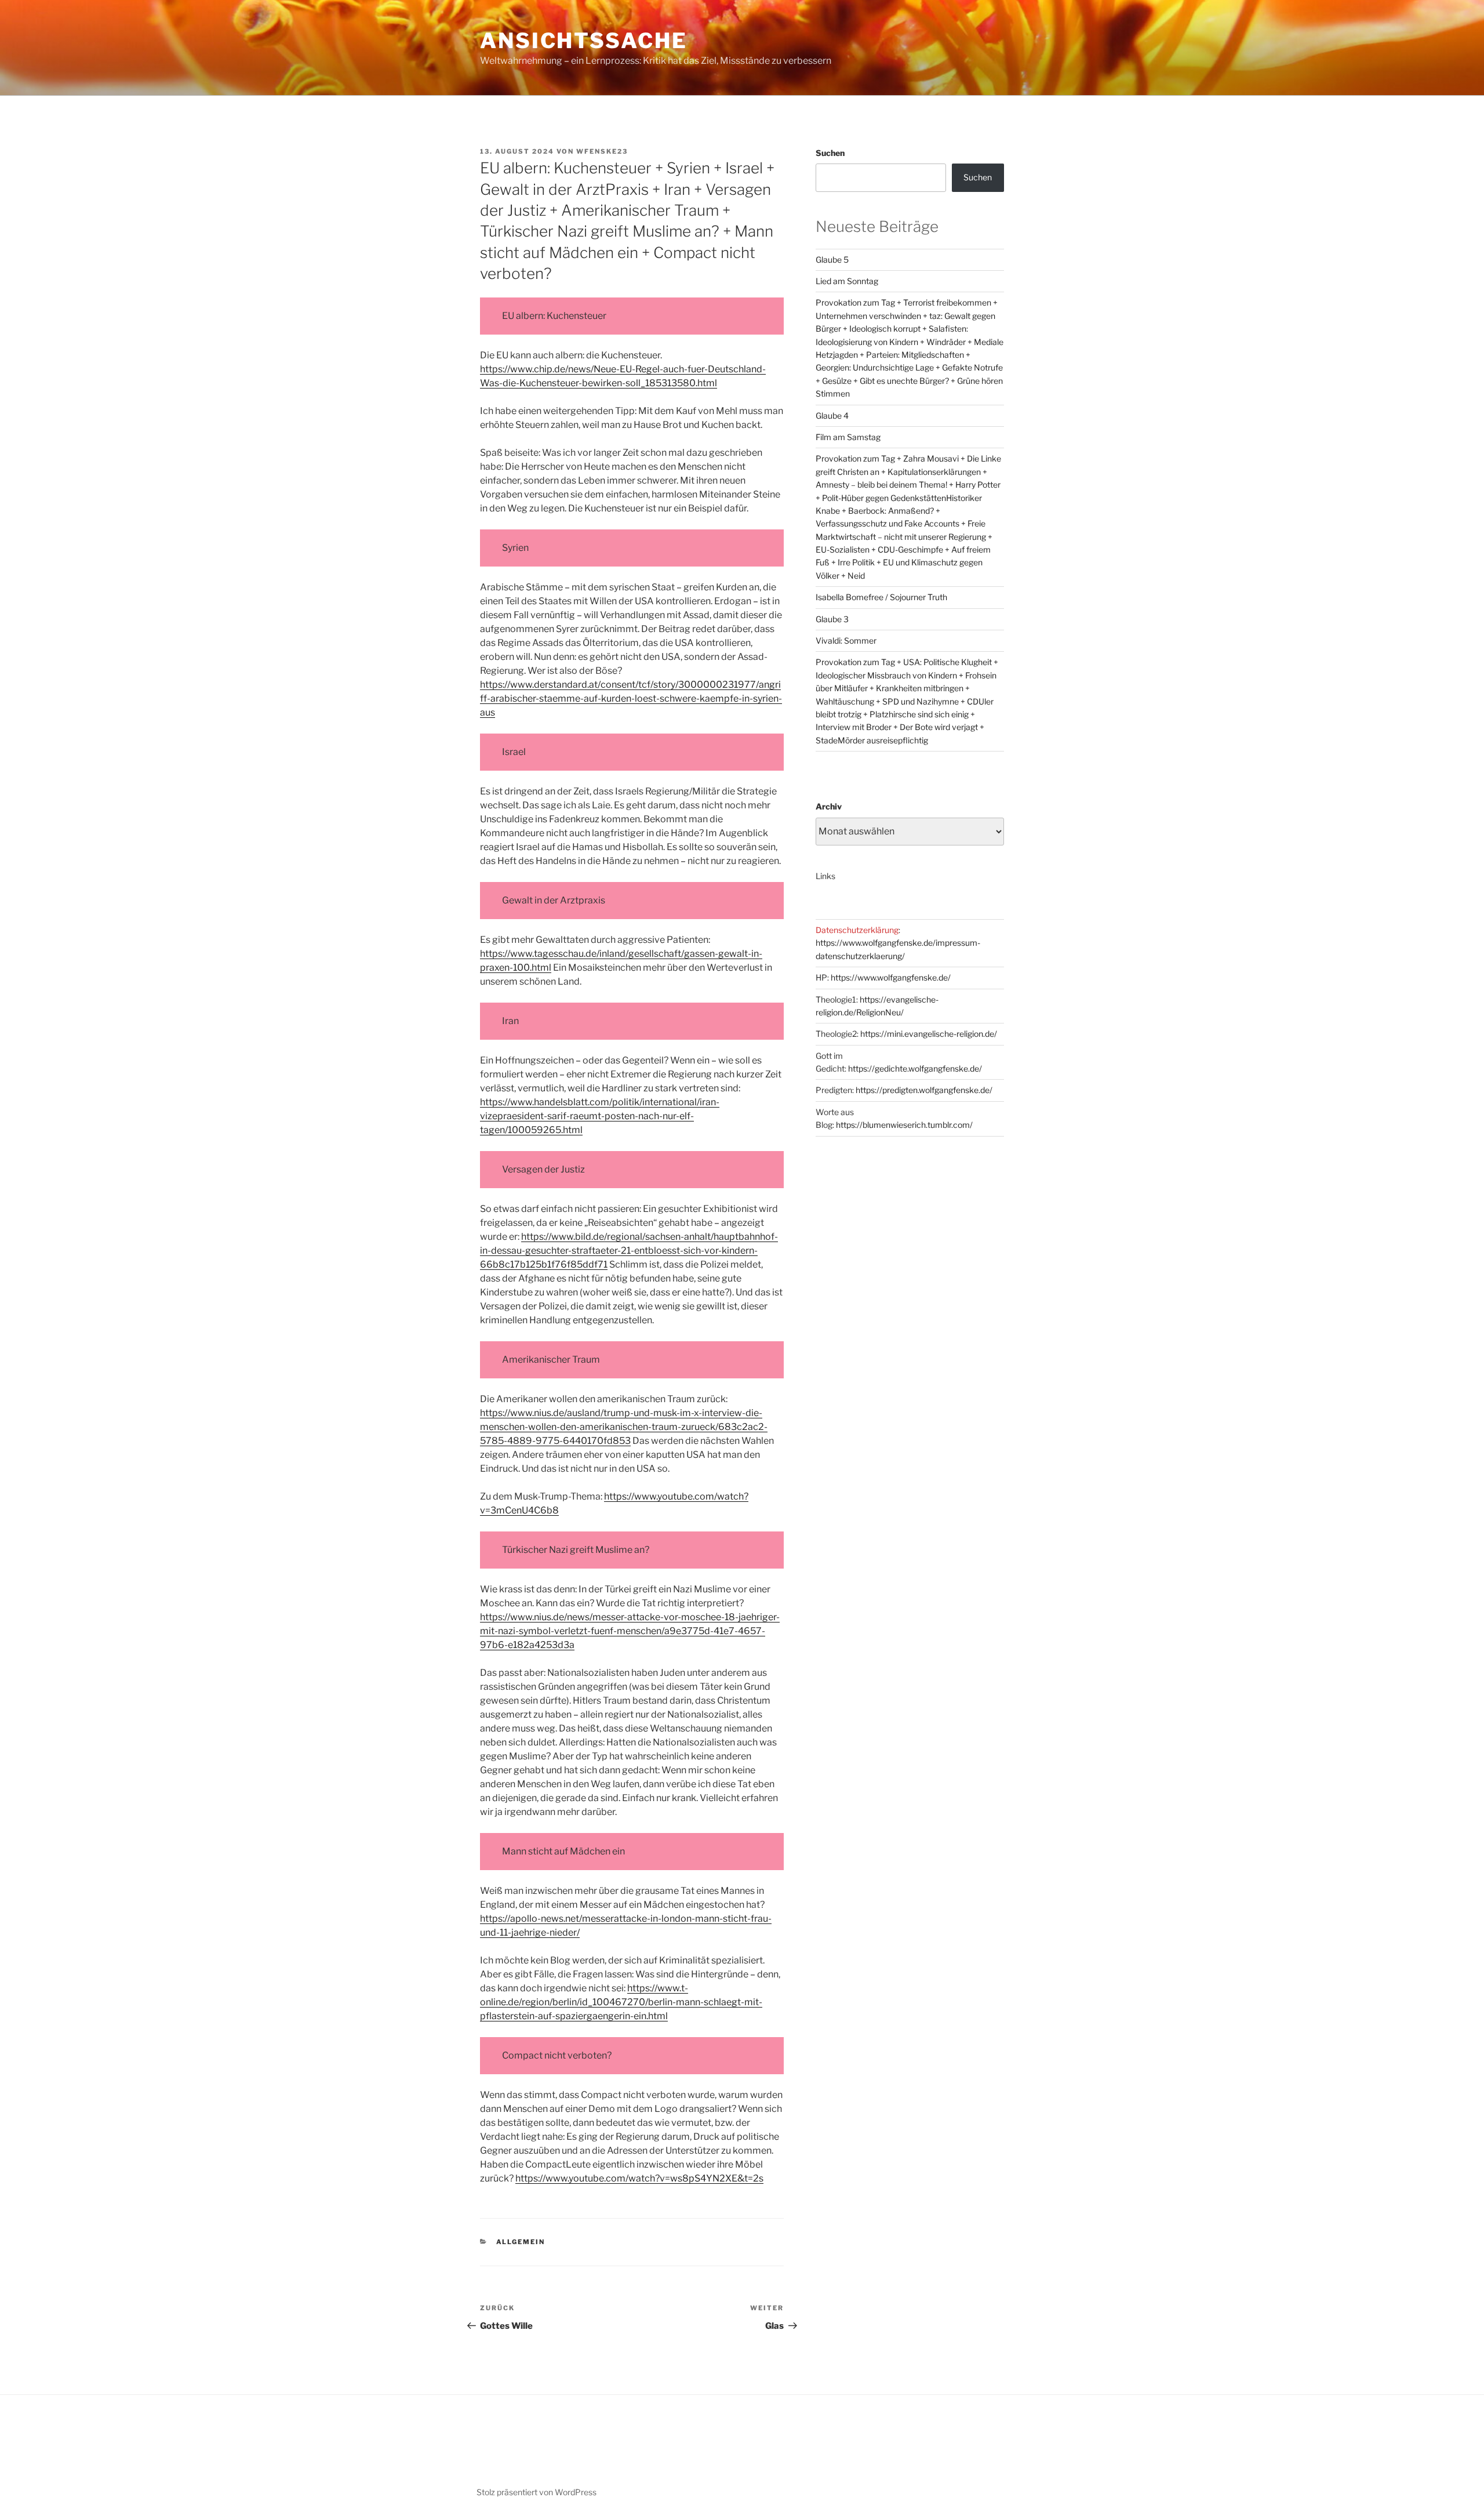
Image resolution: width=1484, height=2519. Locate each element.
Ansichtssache (583, 41)
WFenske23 (602, 151)
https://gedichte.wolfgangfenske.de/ (915, 1068)
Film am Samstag (848, 437)
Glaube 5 (832, 259)
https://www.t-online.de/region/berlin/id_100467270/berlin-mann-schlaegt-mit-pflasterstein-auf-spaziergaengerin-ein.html (621, 2002)
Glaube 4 (832, 415)
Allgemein (521, 2242)
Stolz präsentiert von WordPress (537, 2492)
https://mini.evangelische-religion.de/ (929, 1034)
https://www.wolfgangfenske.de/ (891, 977)
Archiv (829, 806)
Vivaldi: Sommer (846, 640)
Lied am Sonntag (847, 281)
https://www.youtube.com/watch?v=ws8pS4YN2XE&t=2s (639, 2178)
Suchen (830, 153)
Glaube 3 (832, 619)
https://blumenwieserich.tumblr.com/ (904, 1125)
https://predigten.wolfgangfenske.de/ (924, 1090)
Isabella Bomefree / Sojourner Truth (881, 597)
